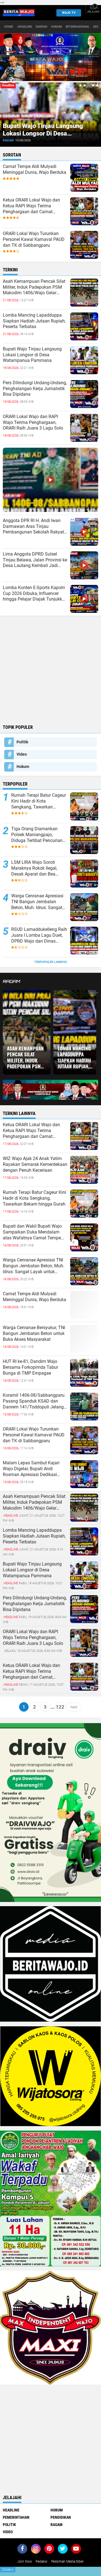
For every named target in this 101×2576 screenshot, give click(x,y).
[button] (80, 85)
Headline (11, 2510)
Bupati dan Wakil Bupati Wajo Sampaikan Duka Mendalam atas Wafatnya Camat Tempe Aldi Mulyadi (32, 1232)
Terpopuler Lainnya (50, 962)
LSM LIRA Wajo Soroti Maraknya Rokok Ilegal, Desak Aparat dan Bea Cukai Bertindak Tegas (34, 868)
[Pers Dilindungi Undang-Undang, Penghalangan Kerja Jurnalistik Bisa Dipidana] (84, 1609)
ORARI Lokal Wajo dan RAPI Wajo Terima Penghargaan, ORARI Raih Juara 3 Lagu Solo (33, 422)
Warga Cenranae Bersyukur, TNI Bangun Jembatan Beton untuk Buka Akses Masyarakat (34, 1333)
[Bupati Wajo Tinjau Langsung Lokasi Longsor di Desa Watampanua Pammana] (84, 1575)
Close (8, 2570)
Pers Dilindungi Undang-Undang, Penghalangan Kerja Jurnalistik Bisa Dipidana (35, 389)
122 (60, 1707)
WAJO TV (69, 13)
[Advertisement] (50, 669)
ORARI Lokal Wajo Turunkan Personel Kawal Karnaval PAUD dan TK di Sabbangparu (34, 239)
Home (9, 27)
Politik (22, 742)
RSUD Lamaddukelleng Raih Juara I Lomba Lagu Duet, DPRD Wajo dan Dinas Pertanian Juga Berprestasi (39, 935)
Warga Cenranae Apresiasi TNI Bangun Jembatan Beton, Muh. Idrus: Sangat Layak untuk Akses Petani (37, 902)
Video (22, 754)
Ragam (87, 140)
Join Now (25, 2561)
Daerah (42, 27)
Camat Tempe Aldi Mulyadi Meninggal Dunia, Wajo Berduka (35, 169)
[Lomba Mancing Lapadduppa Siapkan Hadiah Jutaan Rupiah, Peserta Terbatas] (84, 1541)
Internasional (78, 27)
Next (74, 1707)
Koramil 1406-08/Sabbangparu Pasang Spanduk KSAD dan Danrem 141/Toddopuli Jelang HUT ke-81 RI (34, 1401)
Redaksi (42, 2561)
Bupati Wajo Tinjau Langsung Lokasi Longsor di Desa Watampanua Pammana (32, 355)
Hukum (57, 27)
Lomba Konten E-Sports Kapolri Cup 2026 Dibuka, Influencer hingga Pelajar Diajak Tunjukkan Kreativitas (35, 594)
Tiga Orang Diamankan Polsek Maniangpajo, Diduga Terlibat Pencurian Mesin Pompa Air (37, 835)
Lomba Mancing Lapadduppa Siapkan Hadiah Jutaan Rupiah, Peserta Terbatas (34, 321)
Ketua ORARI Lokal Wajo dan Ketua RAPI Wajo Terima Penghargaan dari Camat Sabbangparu (31, 206)
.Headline (24, 27)
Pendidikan (61, 2517)
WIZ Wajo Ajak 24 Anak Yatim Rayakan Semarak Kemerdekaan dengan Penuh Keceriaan (35, 1164)
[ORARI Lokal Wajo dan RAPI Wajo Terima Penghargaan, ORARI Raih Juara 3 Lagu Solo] (84, 1643)
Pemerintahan (16, 2517)
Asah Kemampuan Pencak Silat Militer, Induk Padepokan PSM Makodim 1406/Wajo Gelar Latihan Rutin (34, 287)
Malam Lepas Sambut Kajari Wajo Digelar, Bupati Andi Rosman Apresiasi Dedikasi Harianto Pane (31, 1469)
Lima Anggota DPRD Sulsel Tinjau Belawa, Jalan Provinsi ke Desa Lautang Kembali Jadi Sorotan (35, 560)
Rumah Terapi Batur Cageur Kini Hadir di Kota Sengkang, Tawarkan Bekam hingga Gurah (39, 801)
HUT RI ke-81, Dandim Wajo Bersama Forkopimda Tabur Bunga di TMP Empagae (30, 1367)
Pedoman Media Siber (67, 2561)
